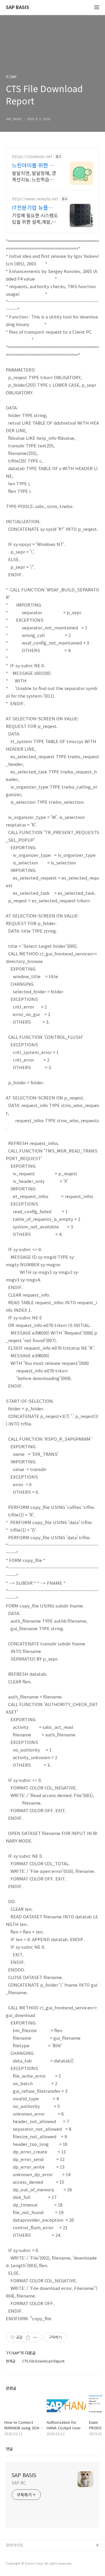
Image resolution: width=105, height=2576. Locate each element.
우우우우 (13, 2564)
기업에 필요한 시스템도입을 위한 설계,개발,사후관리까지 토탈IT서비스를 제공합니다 (35, 218)
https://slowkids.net (32, 156)
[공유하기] (28, 2337)
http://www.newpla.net (35, 199)
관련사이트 (15, 2545)
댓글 (9, 2449)
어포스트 (13, 2555)
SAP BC (19, 2483)
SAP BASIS (17, 7)
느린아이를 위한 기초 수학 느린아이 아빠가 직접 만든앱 (34, 165)
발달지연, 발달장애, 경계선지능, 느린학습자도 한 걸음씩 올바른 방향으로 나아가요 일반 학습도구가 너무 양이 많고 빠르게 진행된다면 (35, 176)
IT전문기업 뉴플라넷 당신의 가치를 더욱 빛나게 (35, 207)
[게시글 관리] (35, 2337)
